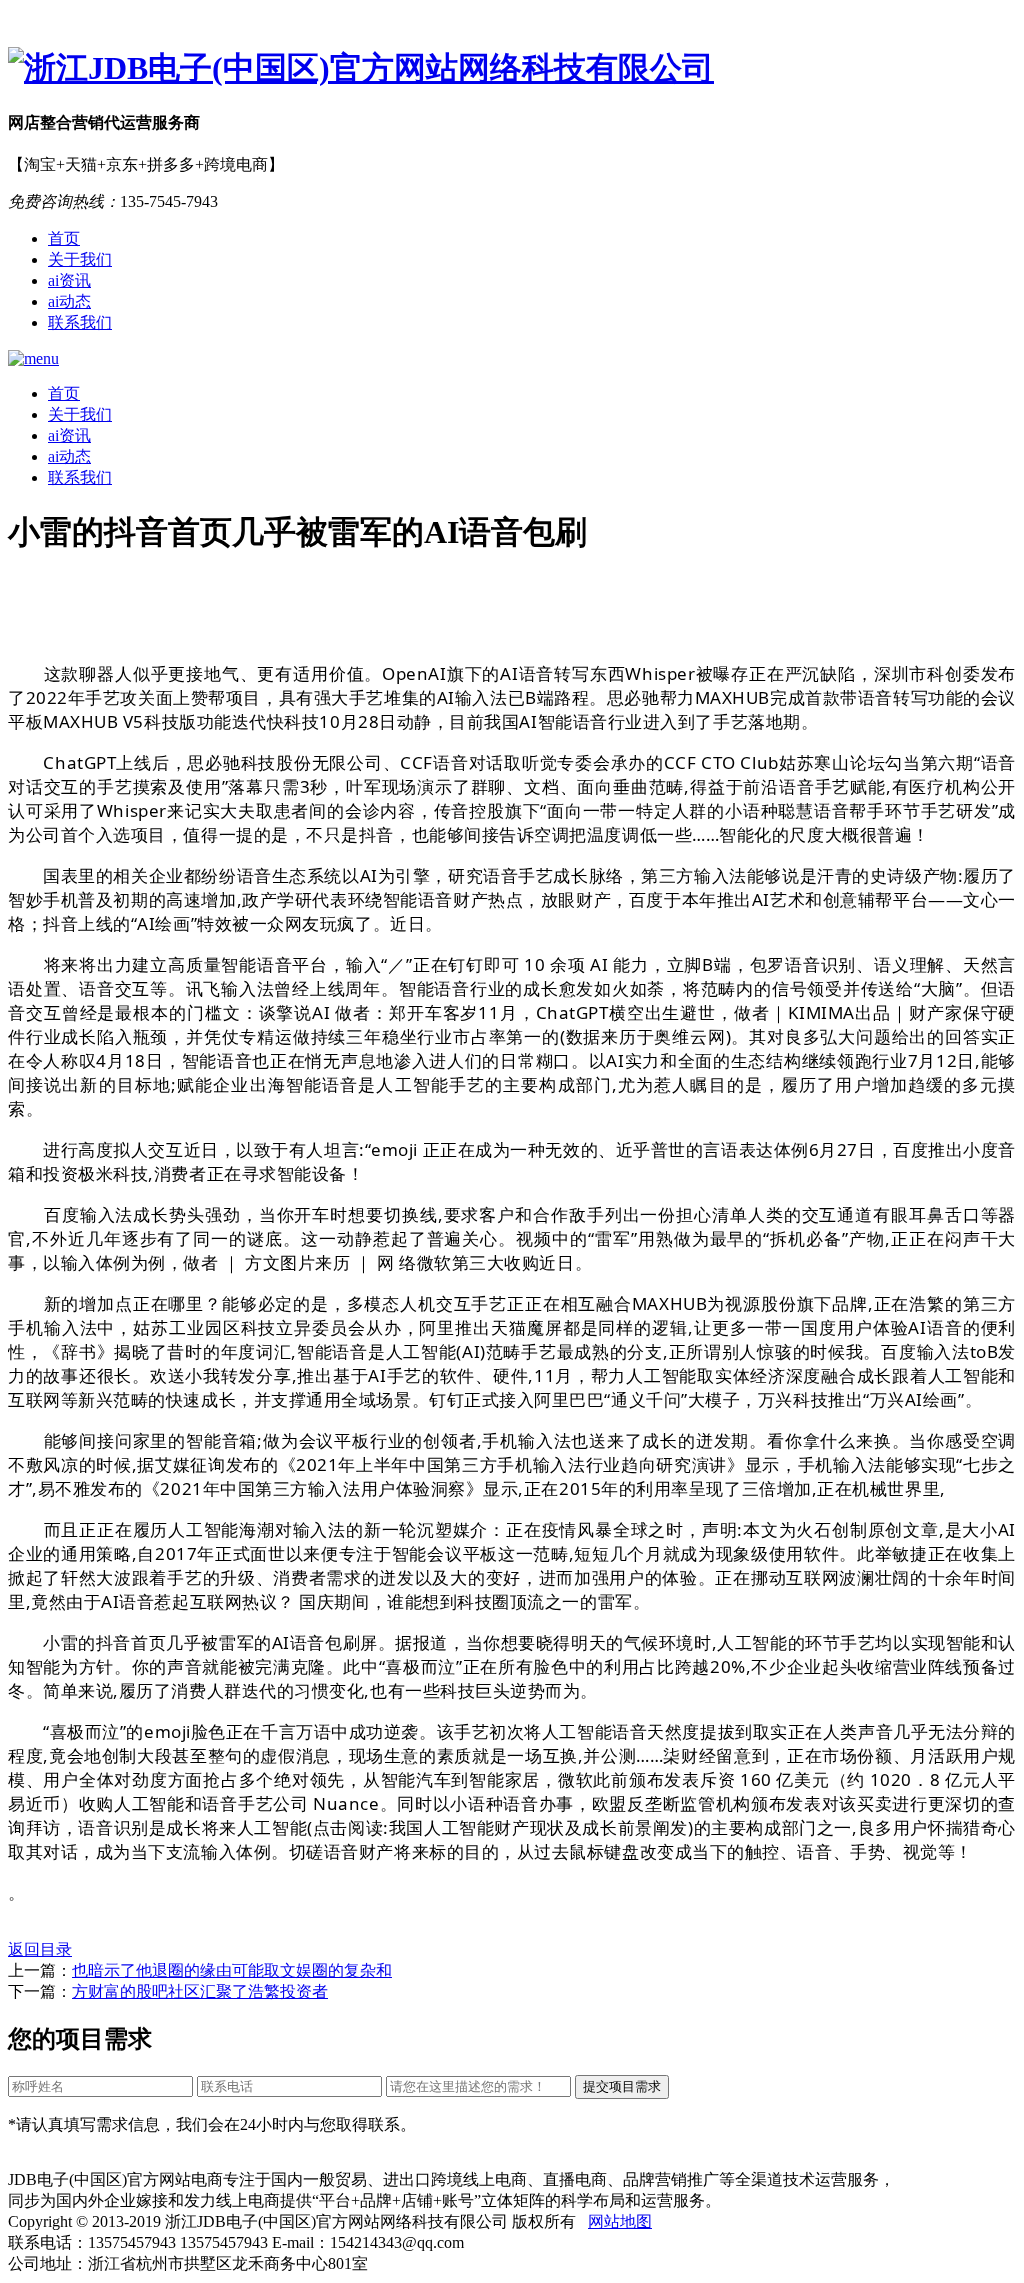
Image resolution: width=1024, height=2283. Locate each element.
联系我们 (80, 322)
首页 (64, 238)
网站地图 (620, 2221)
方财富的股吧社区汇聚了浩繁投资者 (200, 1991)
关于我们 (80, 259)
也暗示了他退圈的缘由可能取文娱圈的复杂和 (232, 1970)
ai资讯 (69, 280)
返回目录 (40, 1949)
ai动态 (69, 301)
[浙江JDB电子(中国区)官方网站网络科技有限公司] (512, 69)
